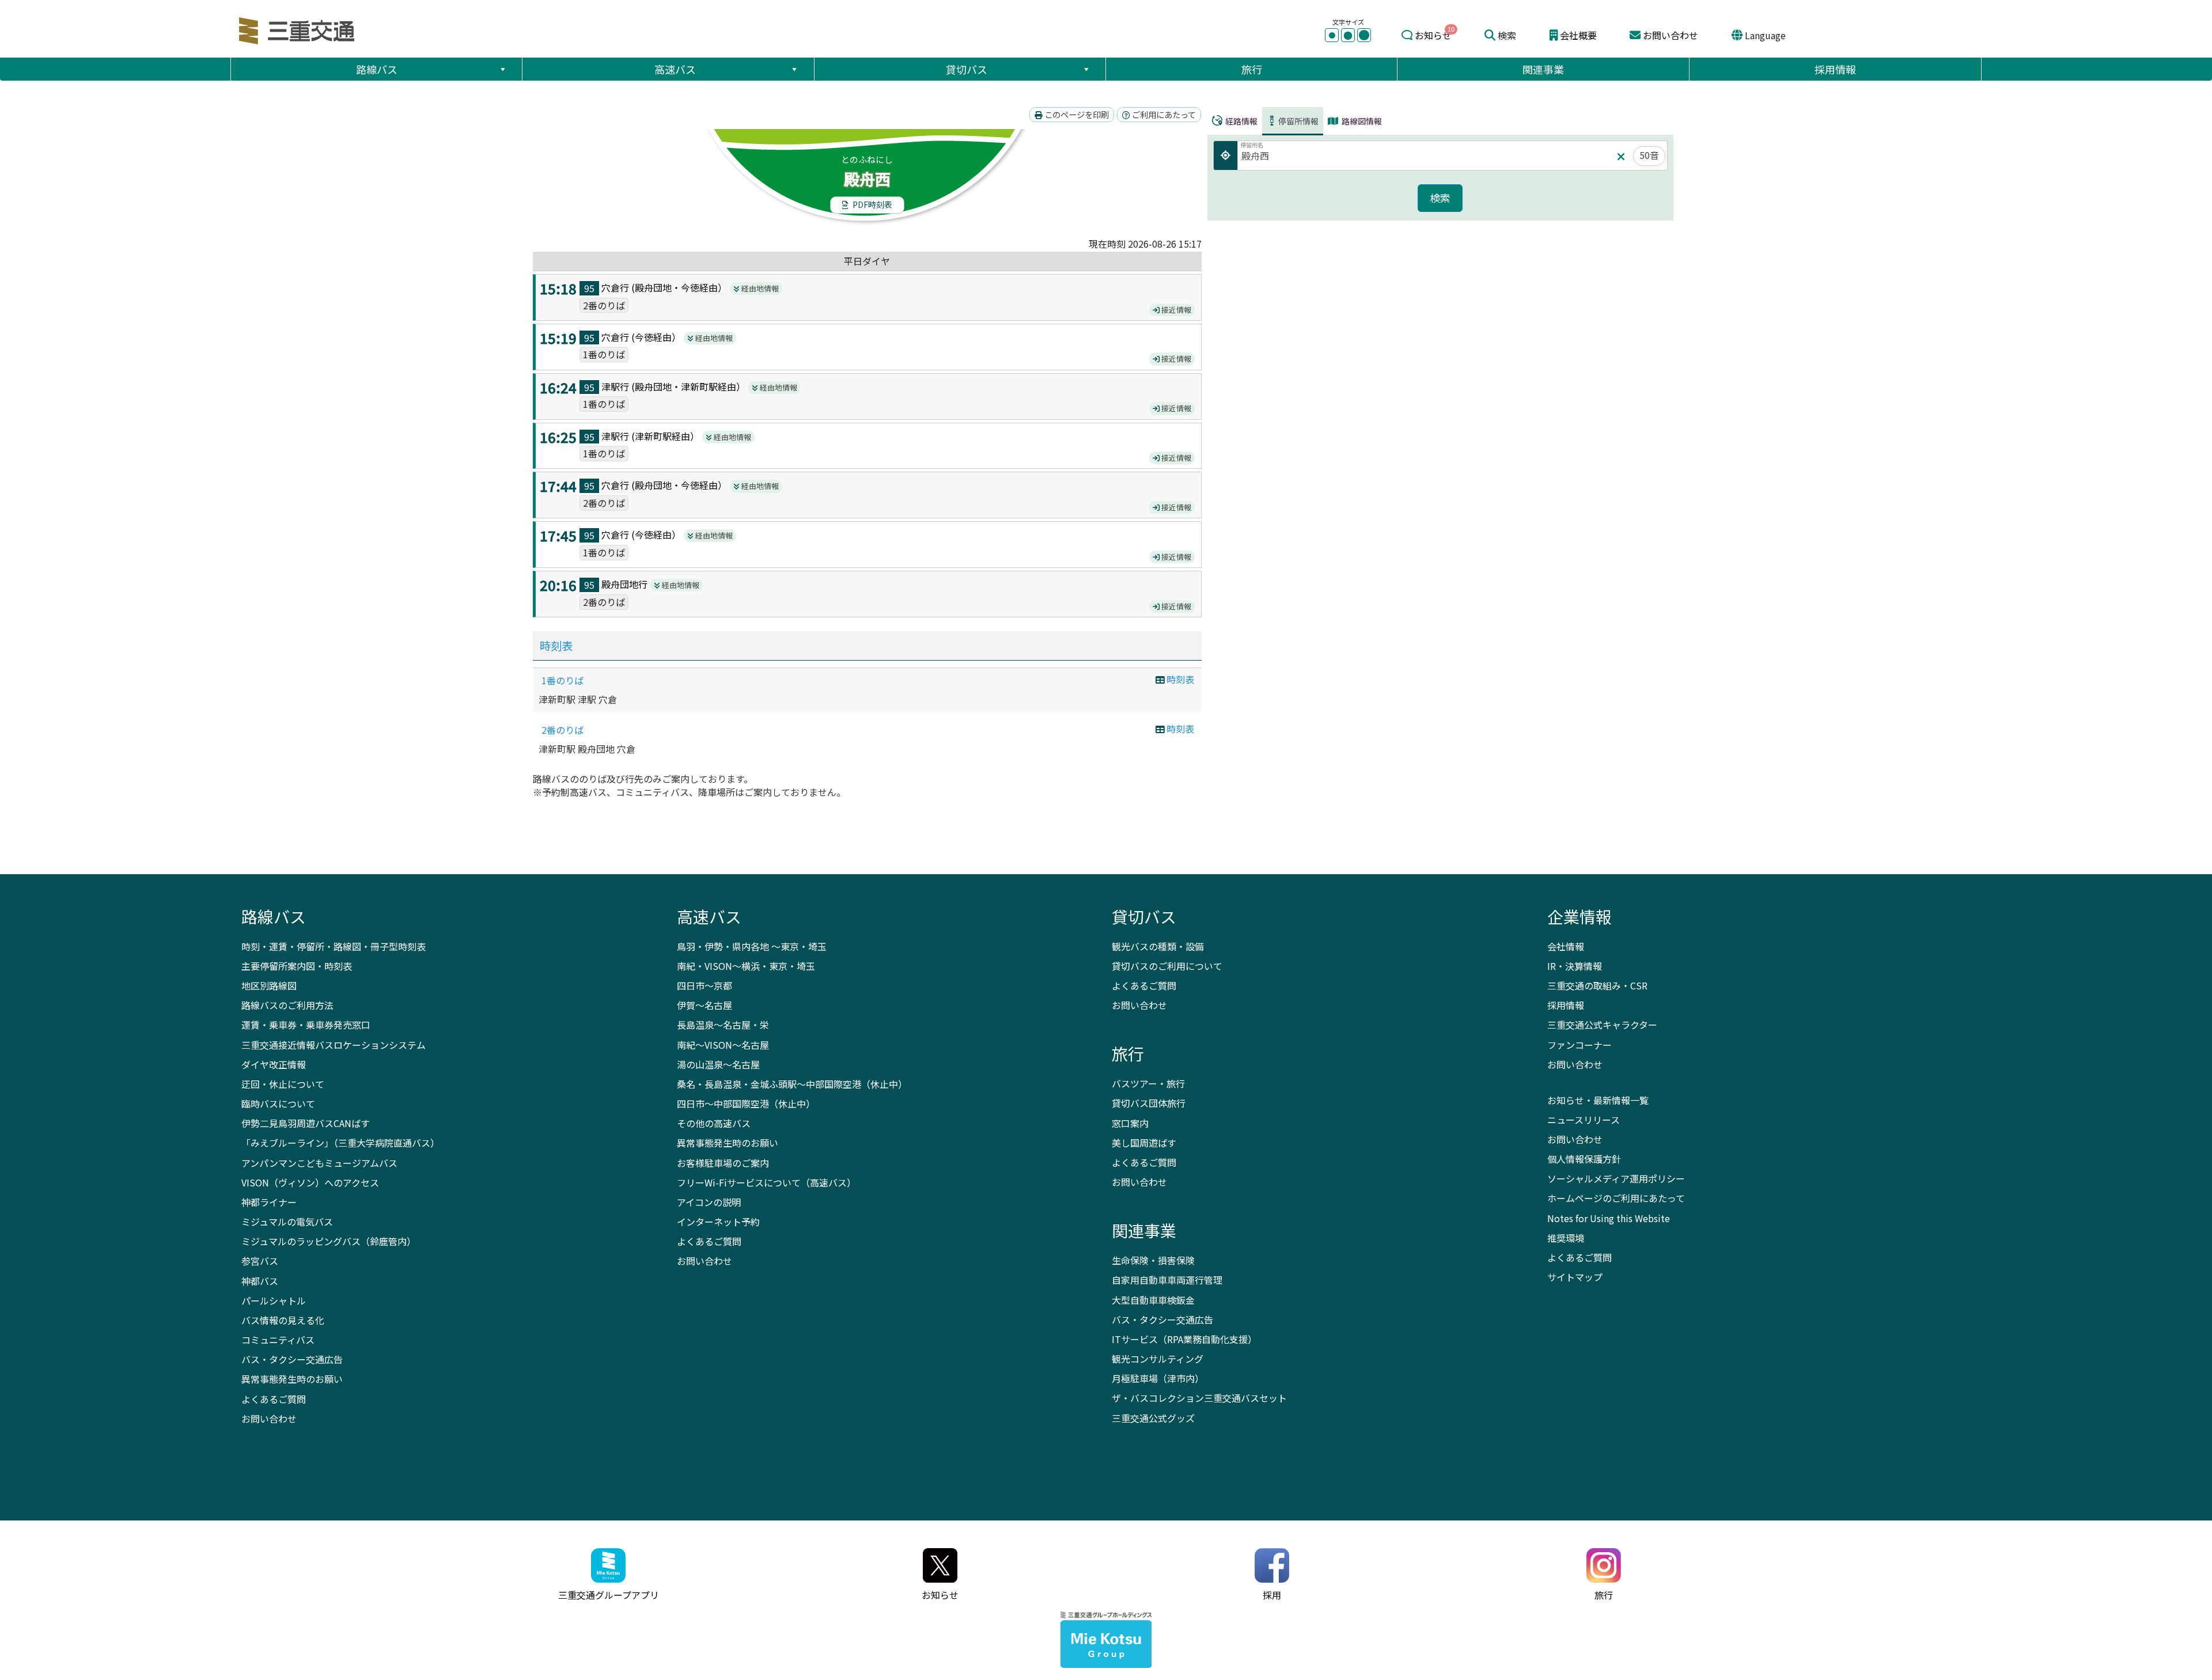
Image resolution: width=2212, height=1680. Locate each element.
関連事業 (1543, 69)
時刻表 (556, 646)
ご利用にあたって (1163, 114)
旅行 (1252, 69)
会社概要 (1578, 35)
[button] (502, 69)
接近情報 (1175, 310)
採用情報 (1835, 69)
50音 (1649, 155)
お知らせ (1433, 35)
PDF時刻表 (872, 204)
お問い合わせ (1671, 35)
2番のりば (563, 730)
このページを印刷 (1076, 114)
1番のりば (563, 680)
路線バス (377, 69)
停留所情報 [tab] (1298, 121)
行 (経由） (681, 287)
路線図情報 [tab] (1361, 121)
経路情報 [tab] (1241, 121)
